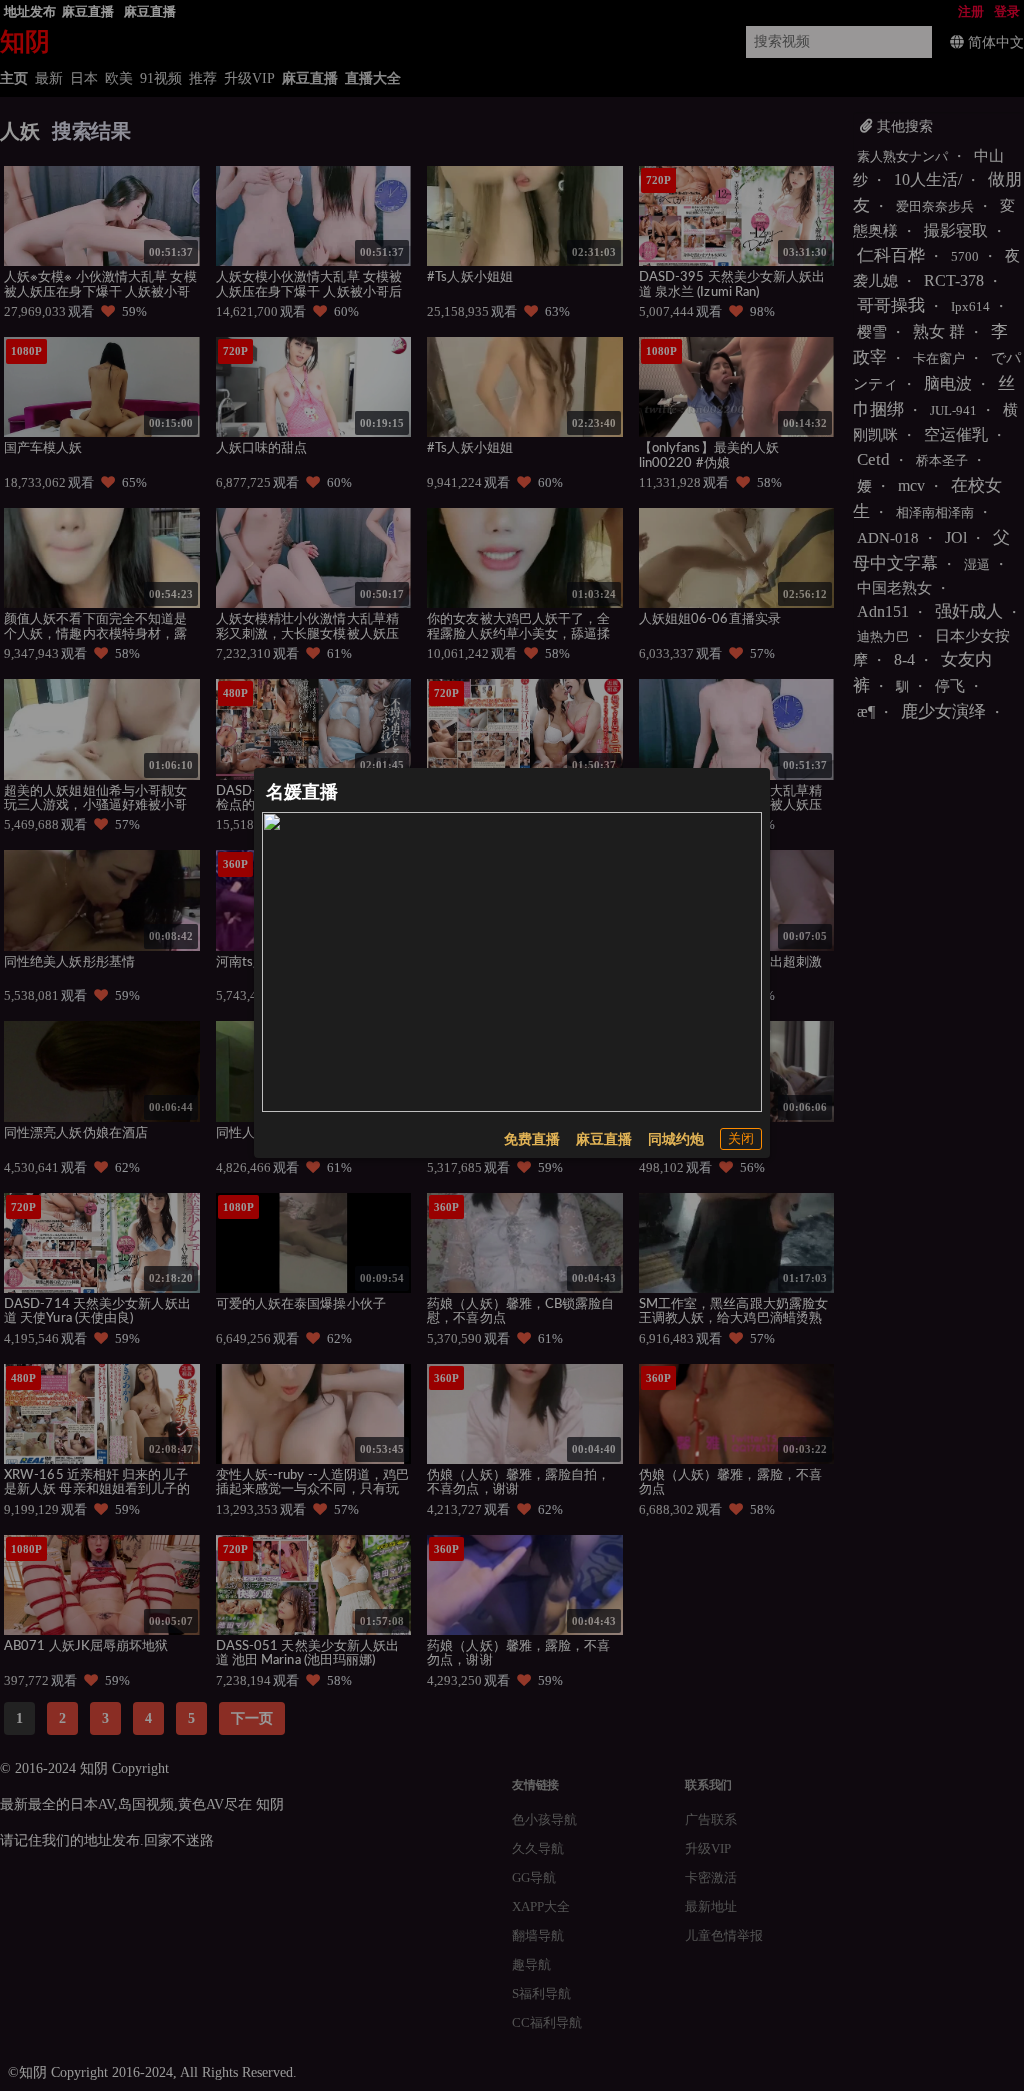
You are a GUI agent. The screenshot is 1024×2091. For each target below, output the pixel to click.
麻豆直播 (604, 1139)
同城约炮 (676, 1139)
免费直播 (532, 1139)
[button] (741, 1139)
